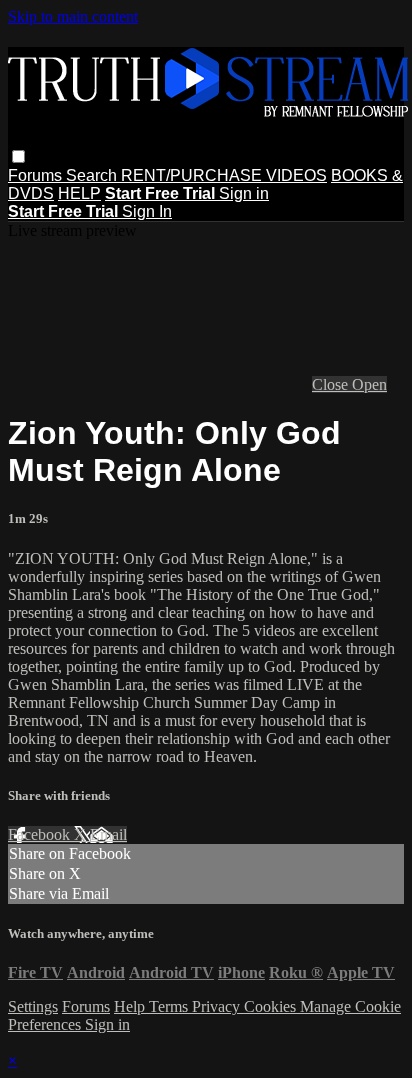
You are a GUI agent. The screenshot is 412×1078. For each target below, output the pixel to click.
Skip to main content (73, 16)
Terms (170, 1006)
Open (369, 384)
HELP (79, 193)
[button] (18, 156)
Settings (33, 1006)
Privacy (218, 1006)
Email (108, 834)
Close (332, 384)
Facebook (41, 834)
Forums (37, 175)
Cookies (272, 1006)
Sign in (244, 193)
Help (131, 1006)
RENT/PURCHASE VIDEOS (224, 175)
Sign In (147, 211)
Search (93, 175)
